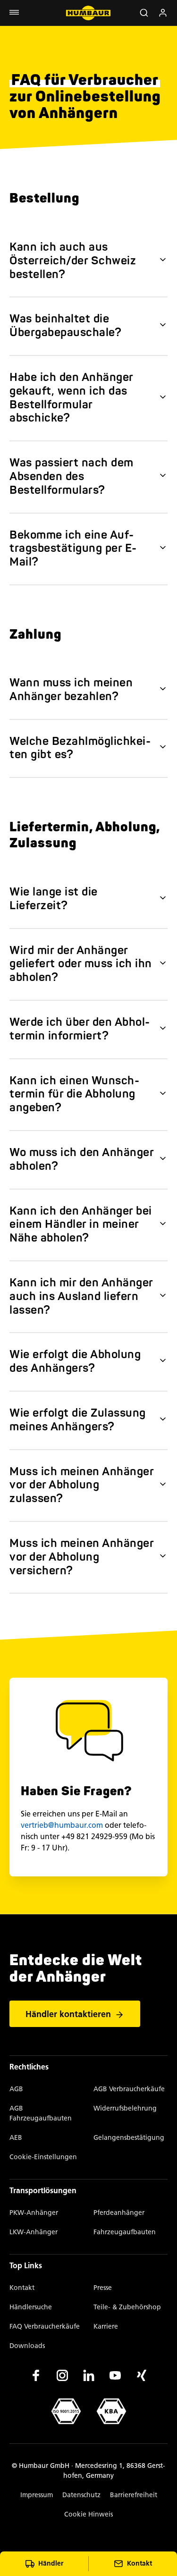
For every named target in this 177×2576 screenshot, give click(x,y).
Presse (103, 2288)
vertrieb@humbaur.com (62, 1825)
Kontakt (22, 2288)
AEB (16, 2138)
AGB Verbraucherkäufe (129, 2089)
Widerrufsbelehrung (125, 2108)
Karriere (106, 2327)
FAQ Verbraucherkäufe (45, 2327)
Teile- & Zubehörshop (127, 2307)
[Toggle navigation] (14, 13)
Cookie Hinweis (88, 2514)
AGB (16, 2089)
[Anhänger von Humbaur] (88, 13)
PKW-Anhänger (34, 2213)
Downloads (27, 2346)
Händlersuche (31, 2307)
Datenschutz (81, 2495)
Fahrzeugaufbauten (125, 2232)
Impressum (37, 2495)
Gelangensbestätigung (129, 2138)
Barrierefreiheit (134, 2495)
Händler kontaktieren (68, 2014)
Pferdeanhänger (119, 2213)
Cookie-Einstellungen (43, 2157)
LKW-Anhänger (34, 2232)
